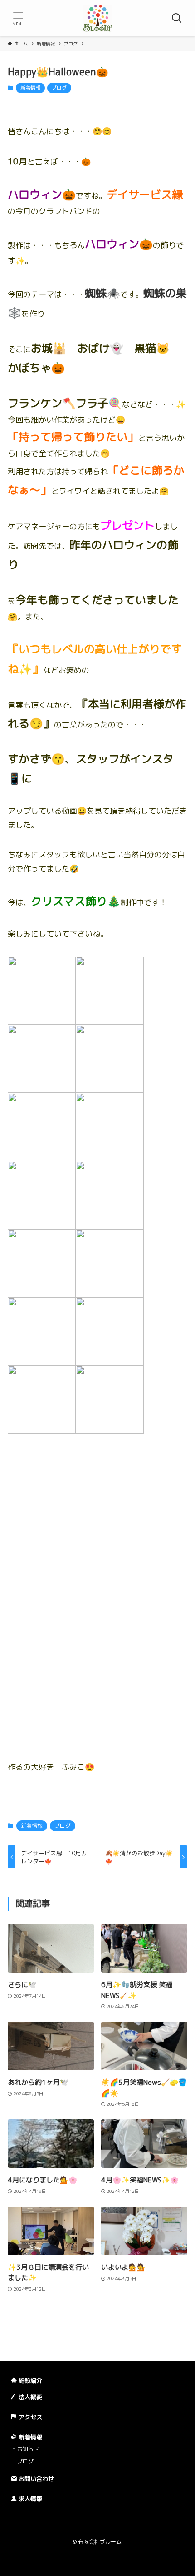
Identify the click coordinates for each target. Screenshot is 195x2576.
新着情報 (30, 88)
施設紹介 (29, 2381)
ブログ (59, 88)
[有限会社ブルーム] (97, 18)
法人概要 (29, 2397)
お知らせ (28, 2449)
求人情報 (29, 2499)
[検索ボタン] (177, 18)
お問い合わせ (35, 2479)
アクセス (29, 2417)
